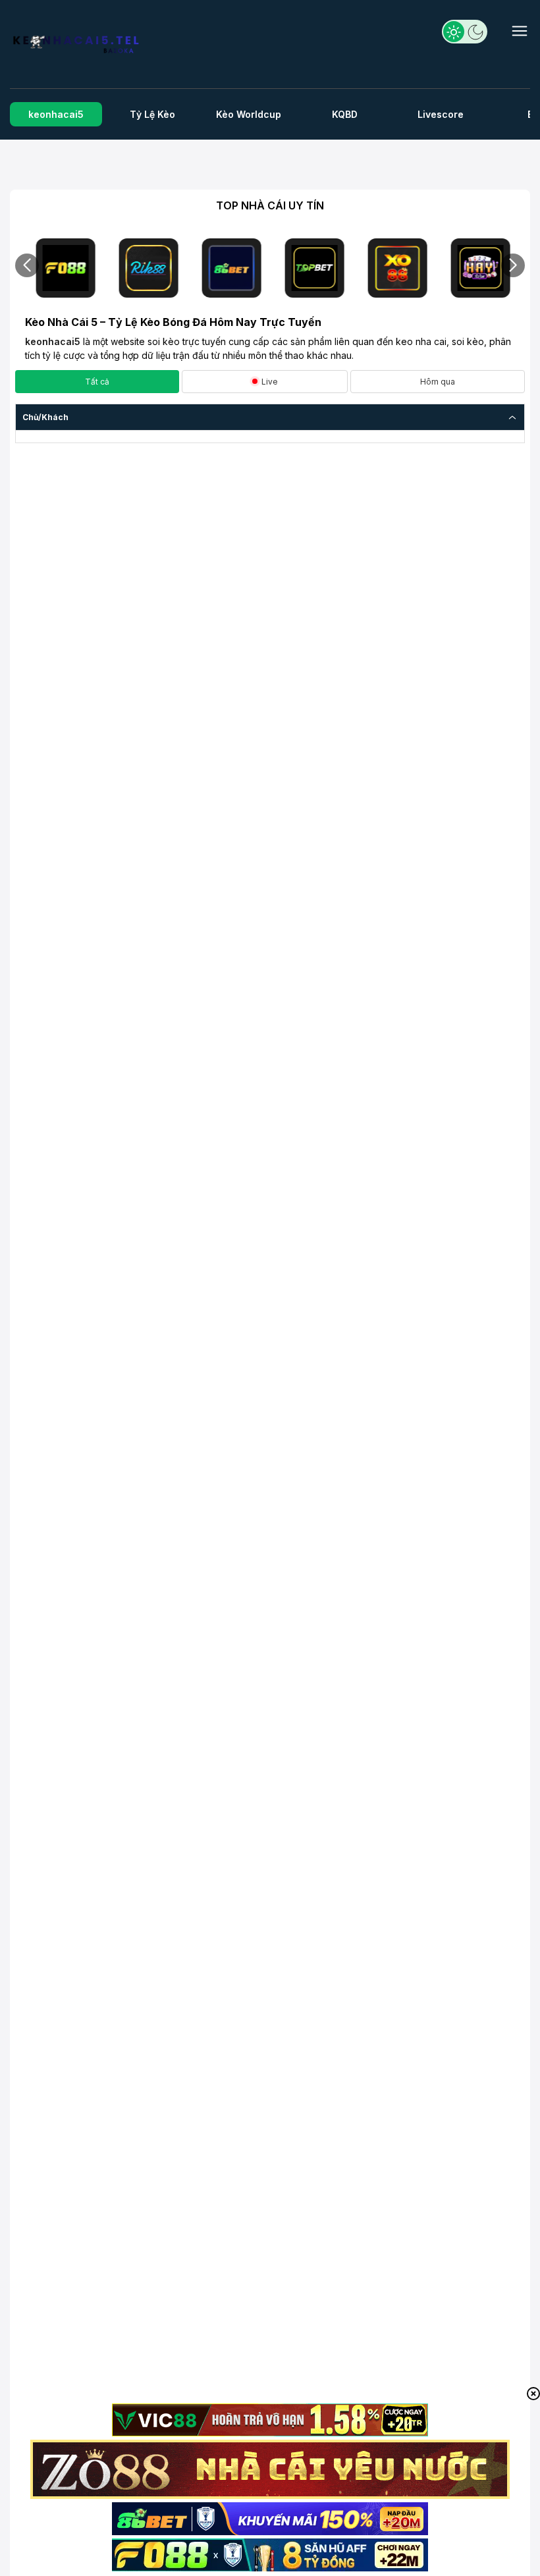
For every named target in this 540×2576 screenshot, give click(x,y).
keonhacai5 (53, 341)
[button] (27, 265)
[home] (77, 47)
